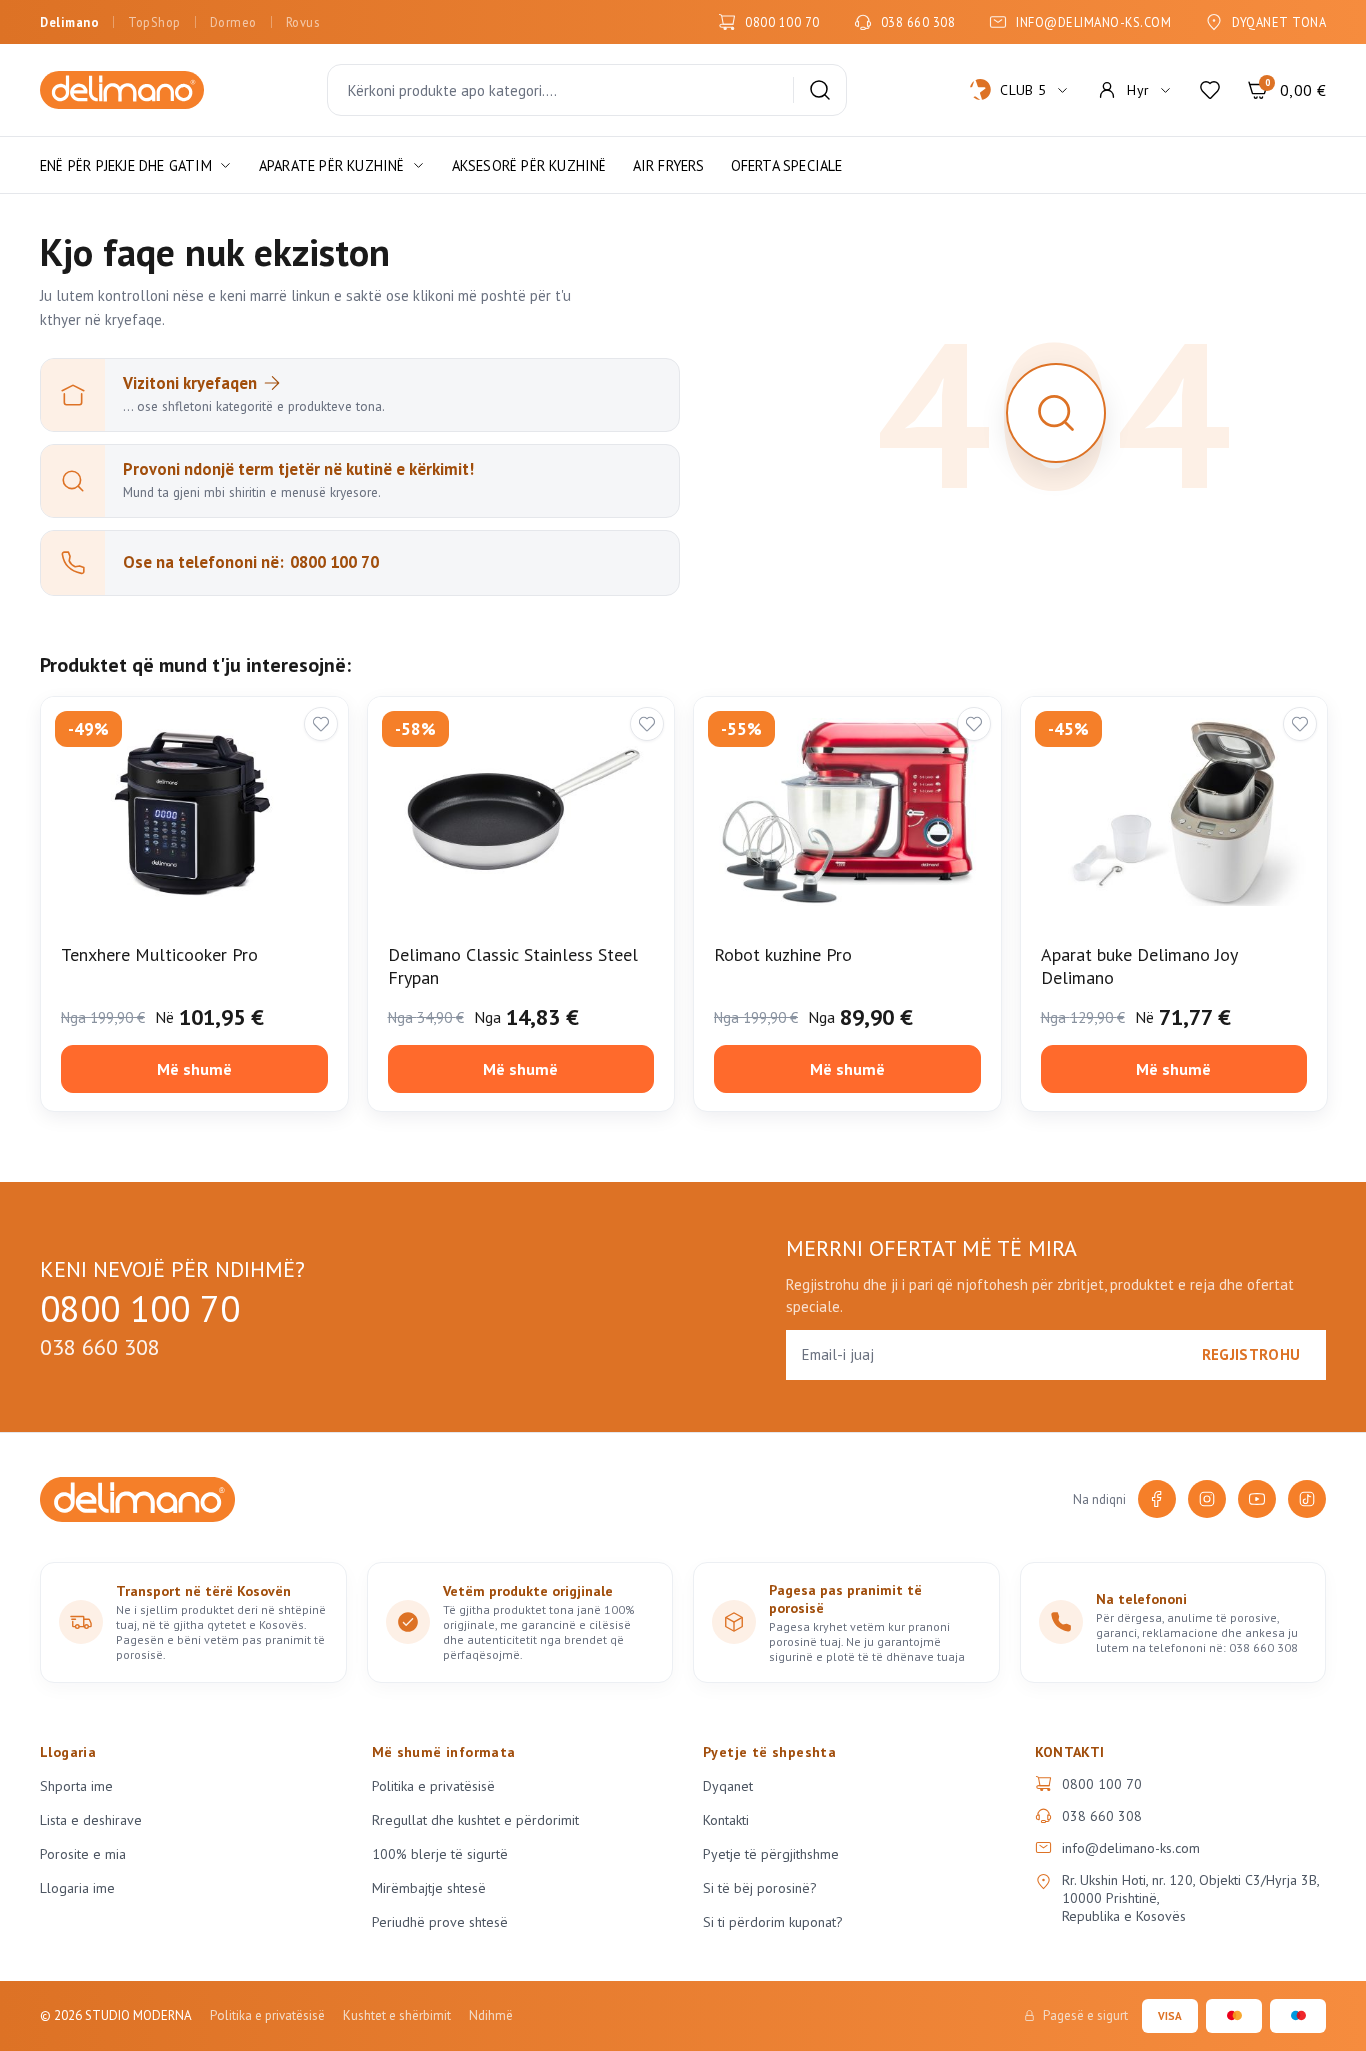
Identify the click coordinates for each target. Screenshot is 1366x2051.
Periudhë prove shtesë (440, 1922)
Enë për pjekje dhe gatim (126, 165)
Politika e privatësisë (433, 1786)
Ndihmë (491, 2015)
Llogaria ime (77, 1888)
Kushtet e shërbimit (397, 2015)
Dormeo (233, 22)
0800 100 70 (782, 22)
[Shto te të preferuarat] (321, 724)
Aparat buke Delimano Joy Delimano (1139, 966)
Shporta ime (76, 1786)
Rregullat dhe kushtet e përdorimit (475, 1820)
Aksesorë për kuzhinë (529, 165)
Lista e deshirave (91, 1820)
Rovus (303, 22)
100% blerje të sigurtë (440, 1854)
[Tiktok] (1307, 1499)
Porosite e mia (83, 1854)
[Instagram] (1207, 1499)
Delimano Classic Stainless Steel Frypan (513, 966)
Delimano (69, 22)
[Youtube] (1257, 1499)
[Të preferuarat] (1210, 90)
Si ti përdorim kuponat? (773, 1922)
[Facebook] (1157, 1499)
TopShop (154, 22)
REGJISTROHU (1251, 1354)
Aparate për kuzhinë (332, 165)
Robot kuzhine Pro (783, 954)
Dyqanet (728, 1786)
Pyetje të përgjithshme (771, 1854)
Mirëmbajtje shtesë (429, 1888)
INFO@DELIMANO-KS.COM (1093, 22)
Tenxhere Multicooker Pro (159, 954)
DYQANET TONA (1279, 22)
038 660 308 (918, 22)
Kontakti (726, 1820)
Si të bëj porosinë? (760, 1888)
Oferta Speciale (787, 165)
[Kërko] (820, 90)
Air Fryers (669, 165)
